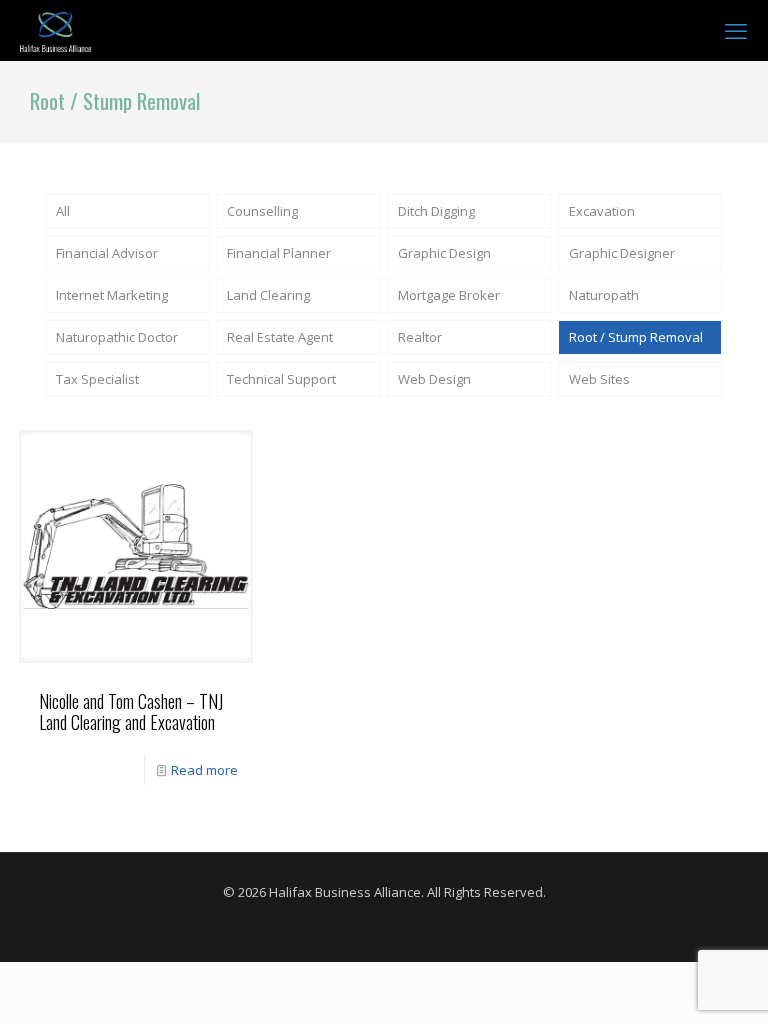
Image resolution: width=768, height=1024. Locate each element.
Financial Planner (279, 253)
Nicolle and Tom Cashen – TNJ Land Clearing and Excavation (131, 711)
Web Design (434, 379)
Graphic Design (444, 253)
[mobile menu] (736, 30)
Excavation (602, 211)
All (63, 211)
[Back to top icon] (672, 983)
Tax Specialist (97, 379)
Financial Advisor (107, 253)
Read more (204, 770)
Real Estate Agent (280, 337)
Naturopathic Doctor (117, 337)
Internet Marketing (112, 295)
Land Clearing (268, 295)
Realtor (420, 337)
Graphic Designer (622, 253)
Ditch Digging (436, 211)
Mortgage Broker (449, 295)
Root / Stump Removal (636, 337)
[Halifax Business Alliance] (55, 30)
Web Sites (599, 379)
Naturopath (604, 295)
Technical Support (281, 379)
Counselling (262, 211)
